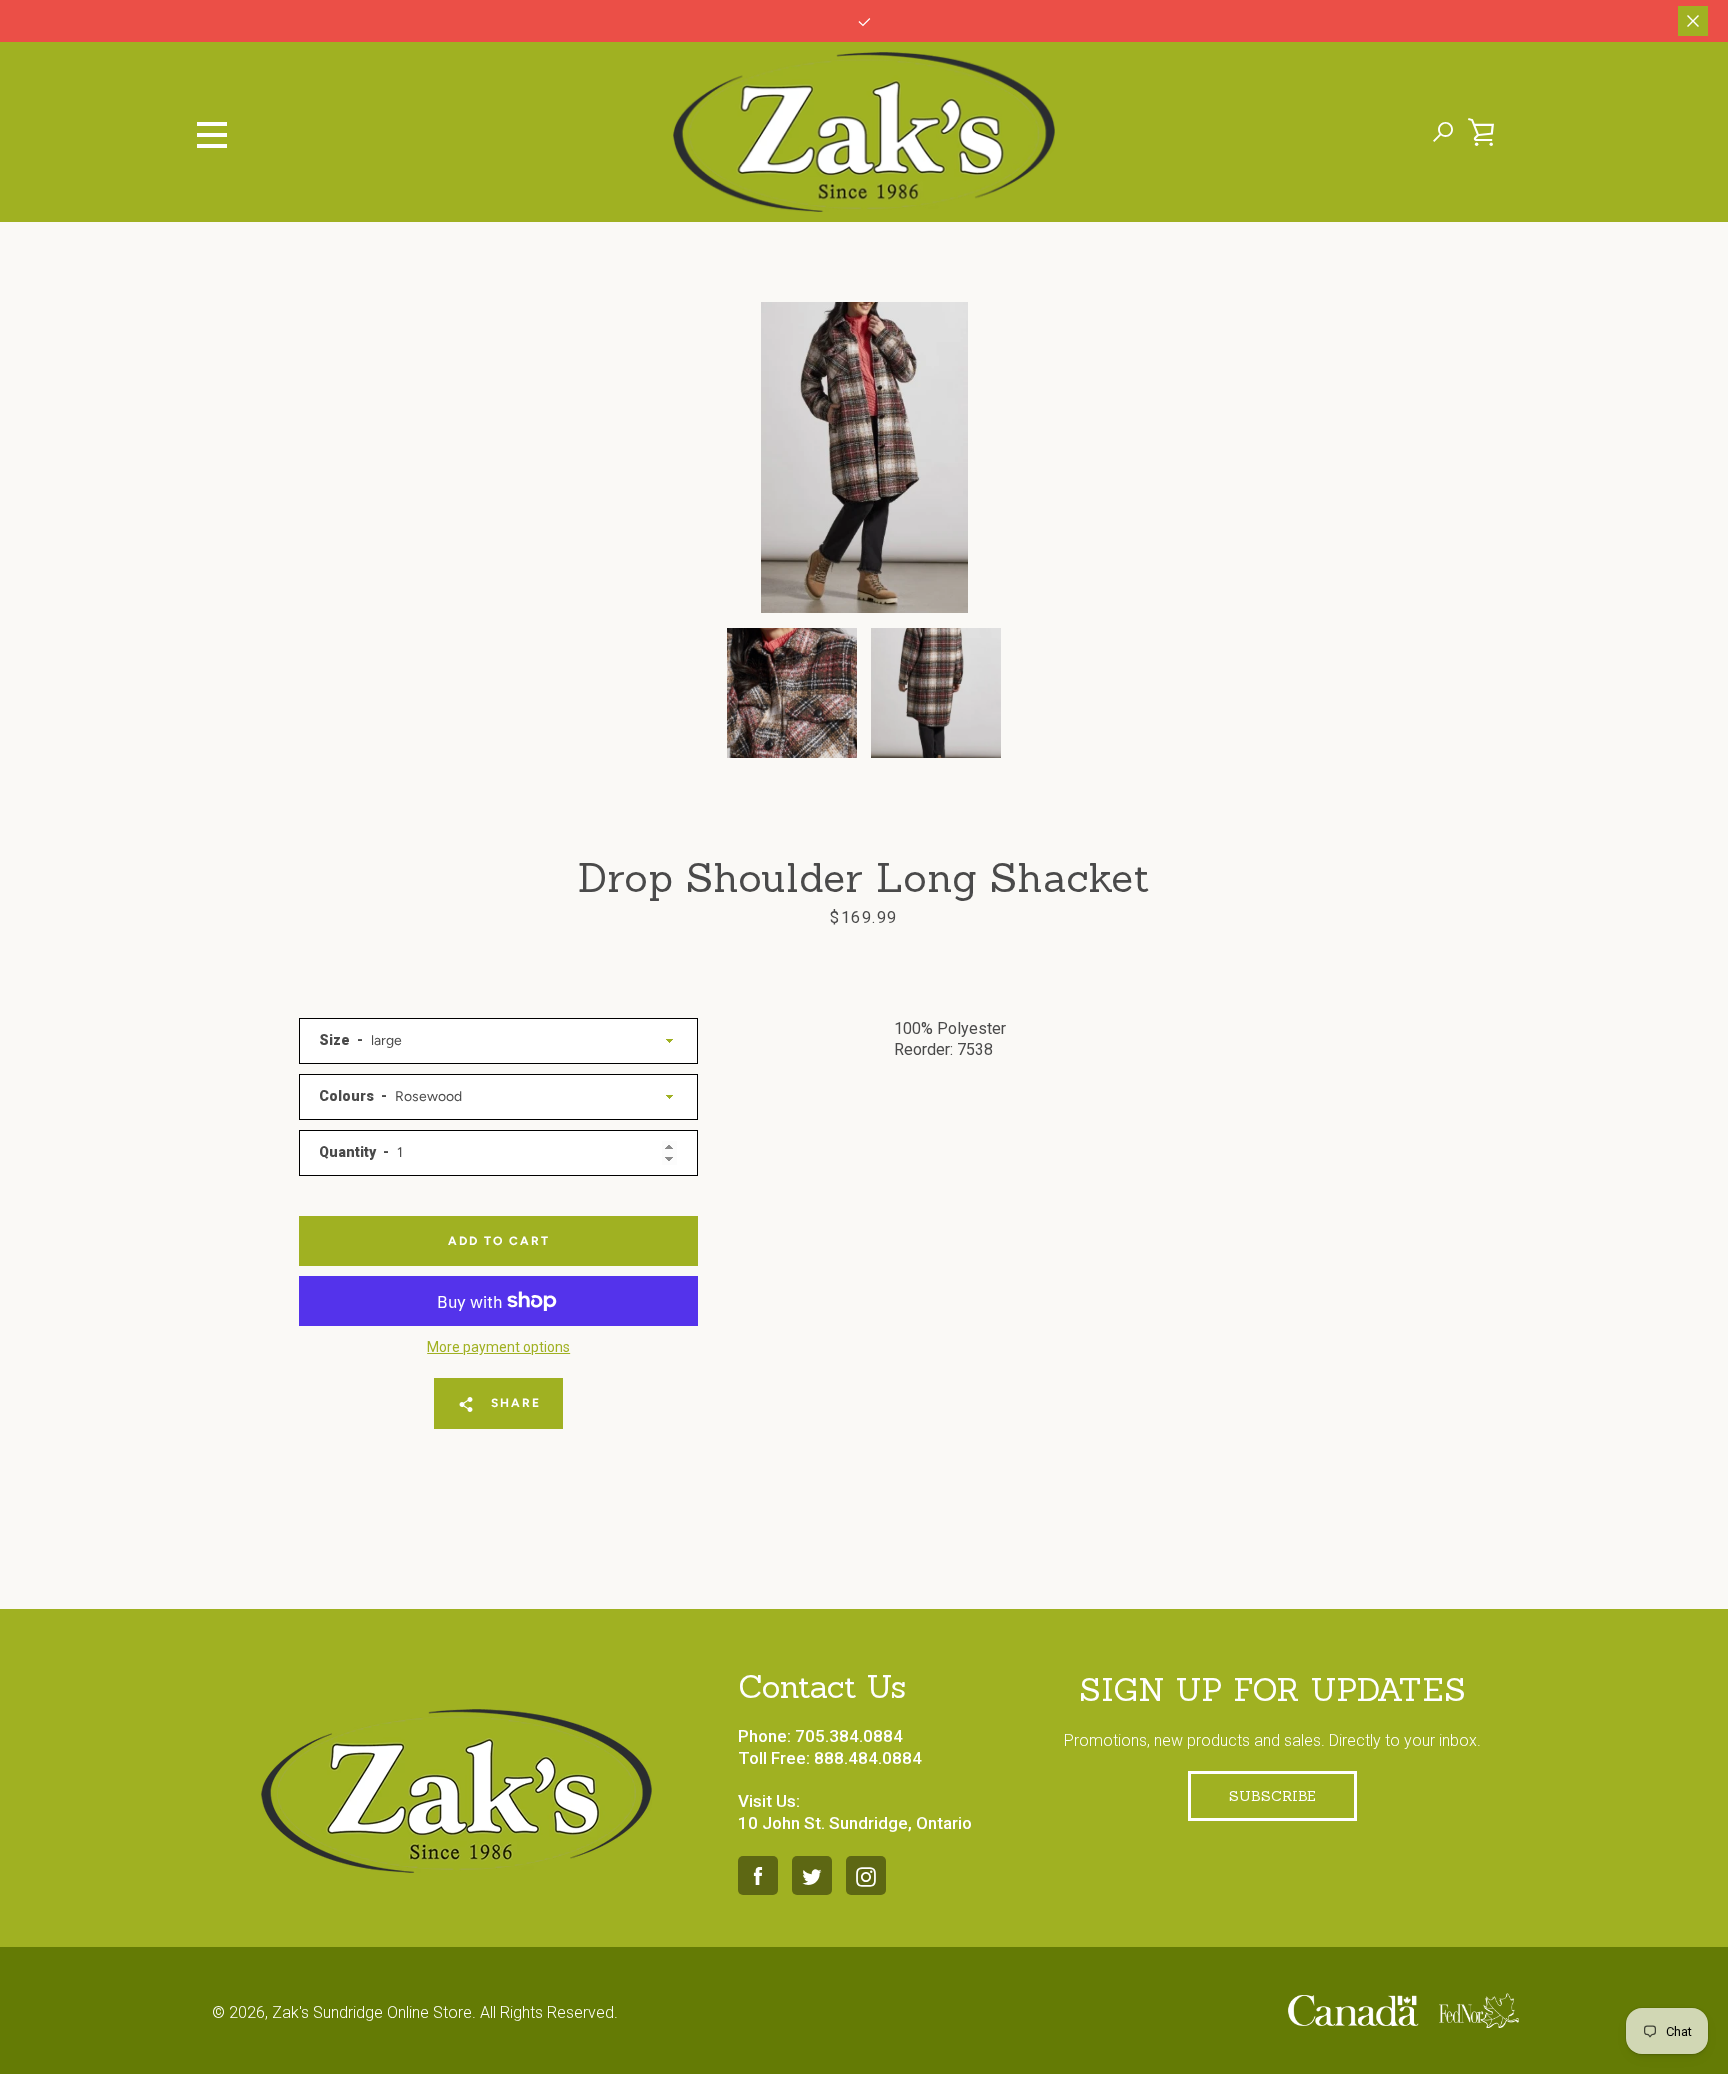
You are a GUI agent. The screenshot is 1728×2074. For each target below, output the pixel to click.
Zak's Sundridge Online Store (372, 2012)
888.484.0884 (868, 1758)
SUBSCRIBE (1272, 1796)
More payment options (498, 1347)
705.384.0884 (849, 1736)
